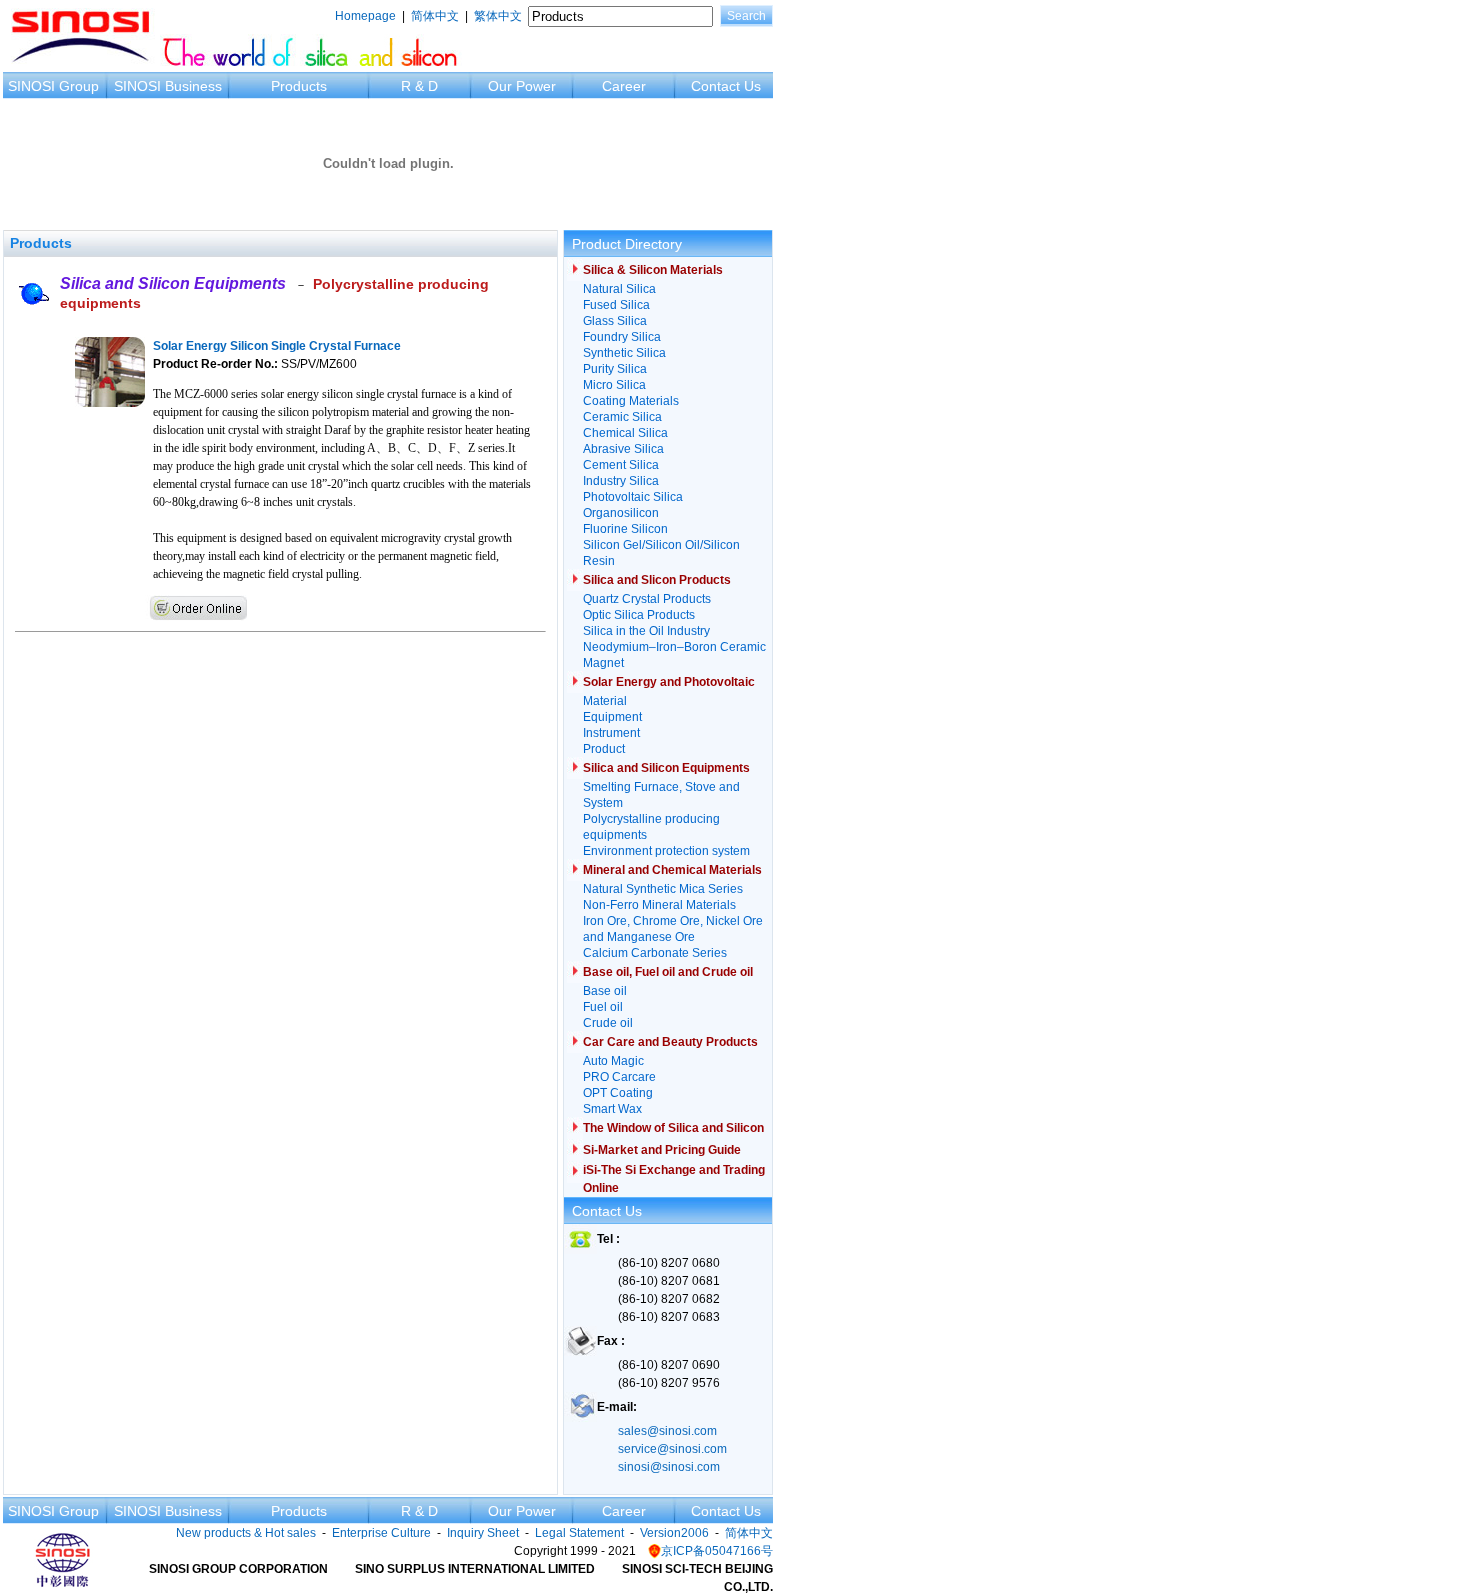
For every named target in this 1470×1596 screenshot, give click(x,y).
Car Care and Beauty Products (670, 1042)
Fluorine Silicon (625, 529)
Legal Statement (579, 1533)
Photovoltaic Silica (633, 497)
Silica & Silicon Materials (653, 270)
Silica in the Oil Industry (646, 631)
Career (624, 86)
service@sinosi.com (672, 1449)
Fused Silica (616, 305)
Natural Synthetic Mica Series (663, 889)
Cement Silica (621, 465)
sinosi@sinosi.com (669, 1467)
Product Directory (627, 244)
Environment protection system (666, 851)
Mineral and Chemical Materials (672, 870)
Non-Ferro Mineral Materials (659, 905)
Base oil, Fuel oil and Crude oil (668, 972)
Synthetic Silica (624, 353)
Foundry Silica (622, 337)
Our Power (522, 86)
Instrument (611, 733)
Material (605, 701)
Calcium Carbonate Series (655, 953)
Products (299, 86)
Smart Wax (612, 1109)
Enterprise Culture (381, 1533)
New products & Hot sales (246, 1533)
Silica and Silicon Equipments (173, 283)
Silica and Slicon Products (657, 580)
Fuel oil (603, 1007)
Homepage (365, 16)
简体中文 (435, 16)
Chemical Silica (625, 433)
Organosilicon (621, 513)
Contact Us (726, 86)
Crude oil (608, 1023)
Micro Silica (614, 385)
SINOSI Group (53, 86)
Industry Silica (621, 481)
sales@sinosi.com (667, 1431)
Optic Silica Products (639, 615)
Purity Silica (615, 369)
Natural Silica (619, 289)
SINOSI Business (168, 86)
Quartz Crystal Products (647, 599)
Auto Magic (613, 1061)
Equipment (612, 717)
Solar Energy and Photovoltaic (669, 682)
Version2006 (674, 1533)
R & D (419, 86)
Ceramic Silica (622, 417)
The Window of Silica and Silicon (673, 1128)
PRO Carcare (619, 1077)
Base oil (605, 991)
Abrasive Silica (623, 449)
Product (604, 749)
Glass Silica (615, 321)
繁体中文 (498, 16)
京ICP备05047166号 (717, 1551)
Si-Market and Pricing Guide (662, 1150)
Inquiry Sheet (483, 1533)
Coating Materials (631, 401)
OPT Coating (618, 1093)
